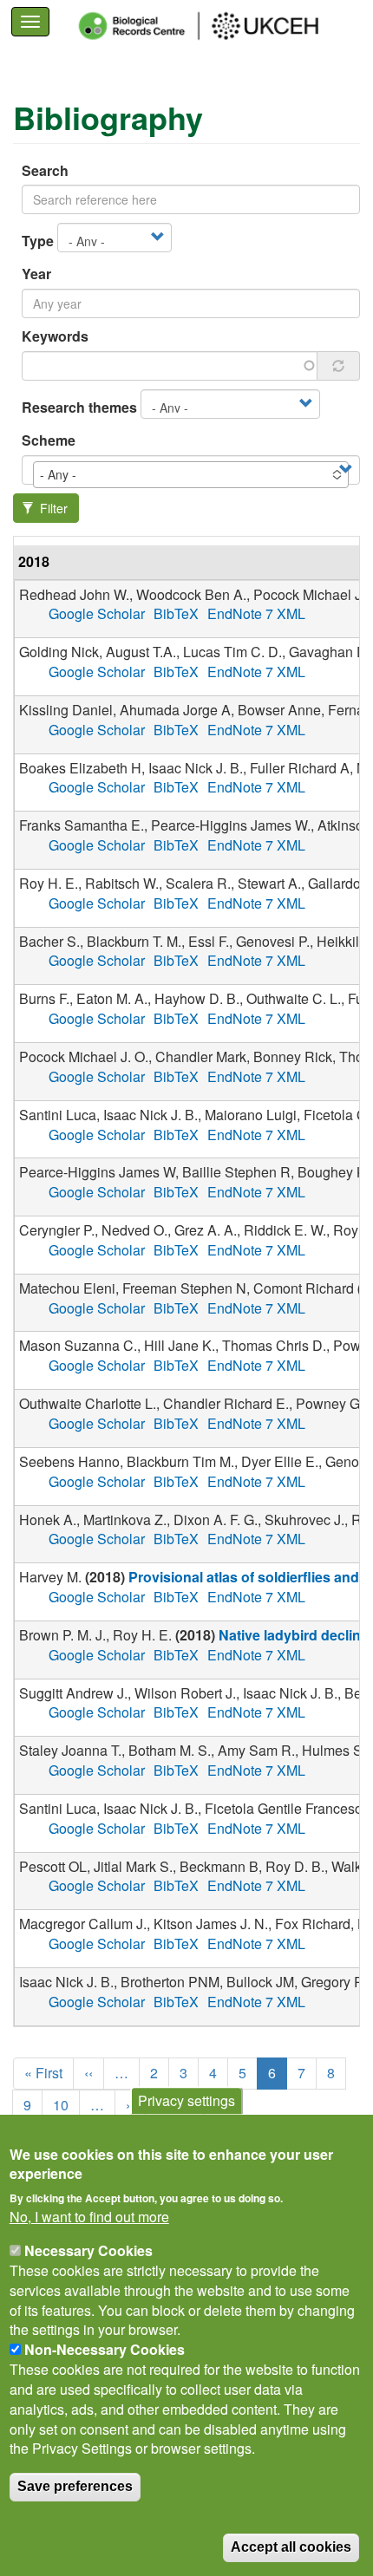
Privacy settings (186, 2100)
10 (66, 2105)
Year (36, 274)
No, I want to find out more (89, 2217)
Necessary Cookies (88, 2250)
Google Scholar (97, 613)
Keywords (55, 336)
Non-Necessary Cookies (105, 2349)
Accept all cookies (291, 2547)
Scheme (49, 440)
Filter (52, 508)
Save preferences (75, 2486)
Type (38, 241)
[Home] (214, 26)
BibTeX (176, 613)
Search (45, 171)
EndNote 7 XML (256, 613)
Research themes (79, 408)
